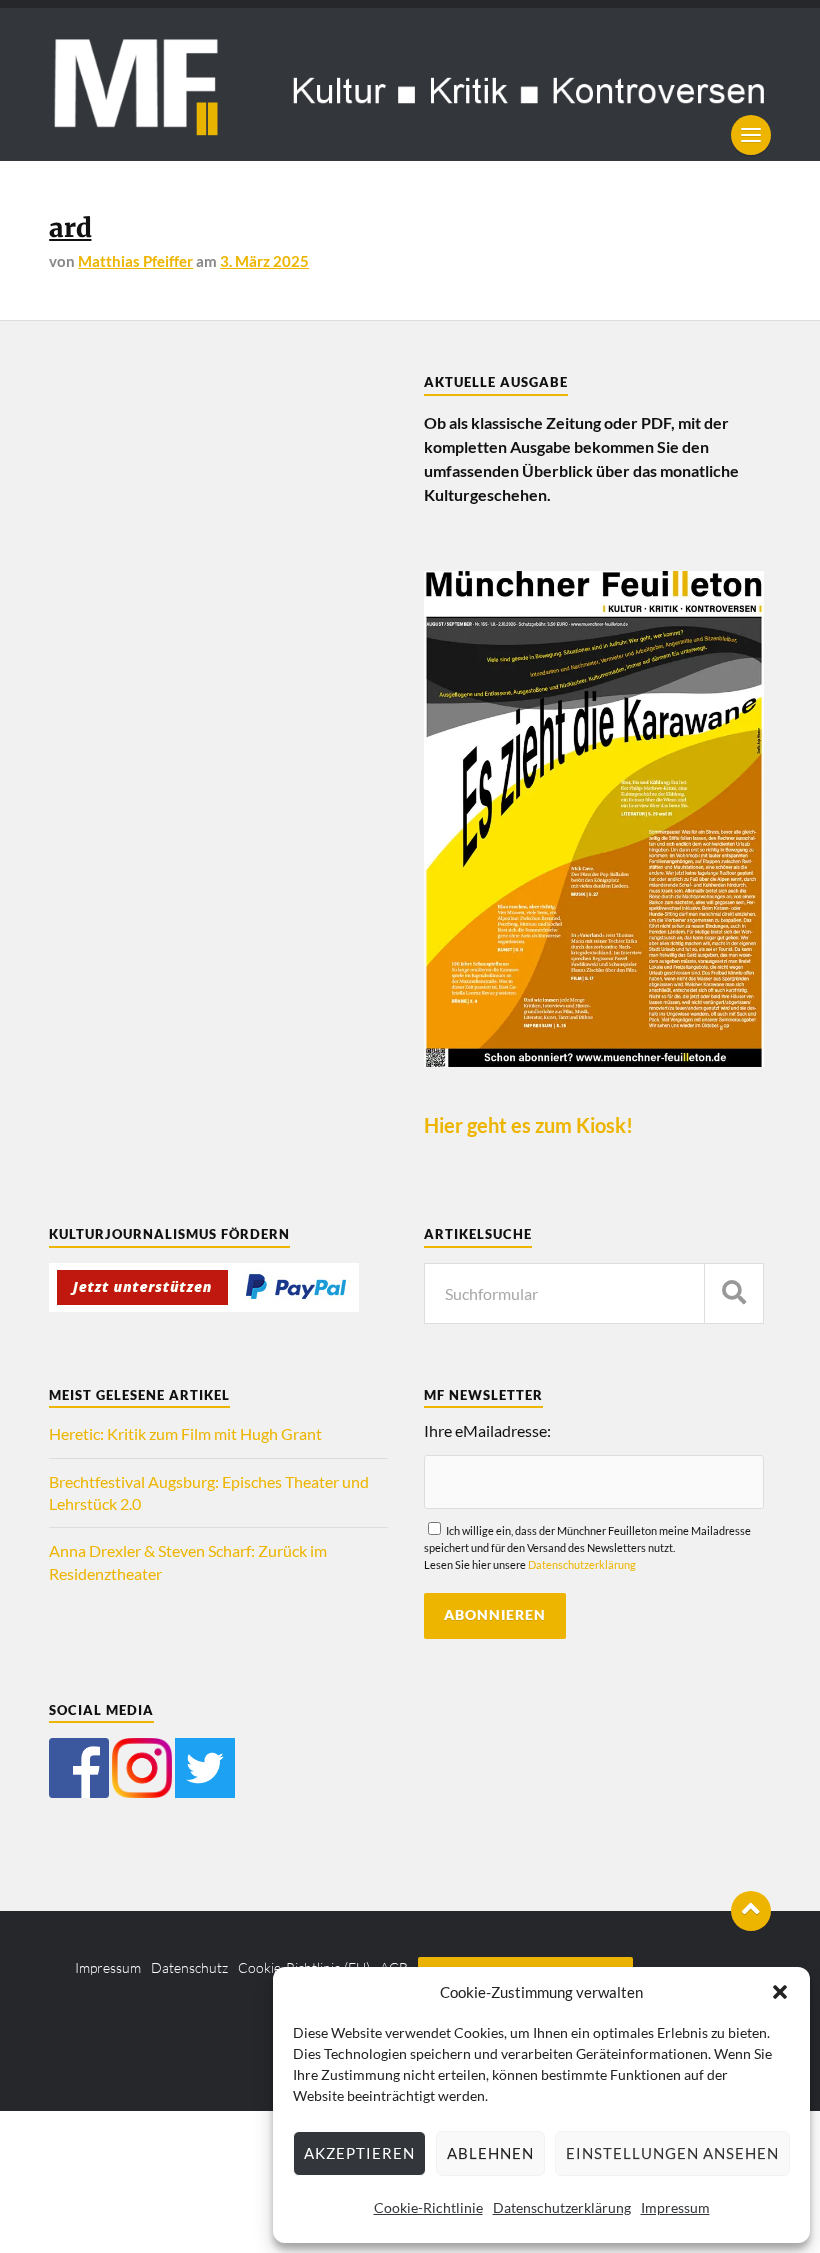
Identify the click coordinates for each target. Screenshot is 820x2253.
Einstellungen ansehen (672, 2153)
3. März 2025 (264, 261)
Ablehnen (490, 2153)
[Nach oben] (751, 1911)
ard (70, 228)
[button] (780, 1992)
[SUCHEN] (734, 1293)
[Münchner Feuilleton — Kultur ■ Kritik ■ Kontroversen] (410, 84)
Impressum (675, 2207)
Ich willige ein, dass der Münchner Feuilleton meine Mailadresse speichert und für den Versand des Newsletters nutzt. (587, 1547)
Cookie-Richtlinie (428, 2207)
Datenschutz (189, 1967)
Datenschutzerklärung (562, 2207)
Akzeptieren (359, 2153)
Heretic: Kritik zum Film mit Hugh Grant (185, 1433)
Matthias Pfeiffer (135, 261)
